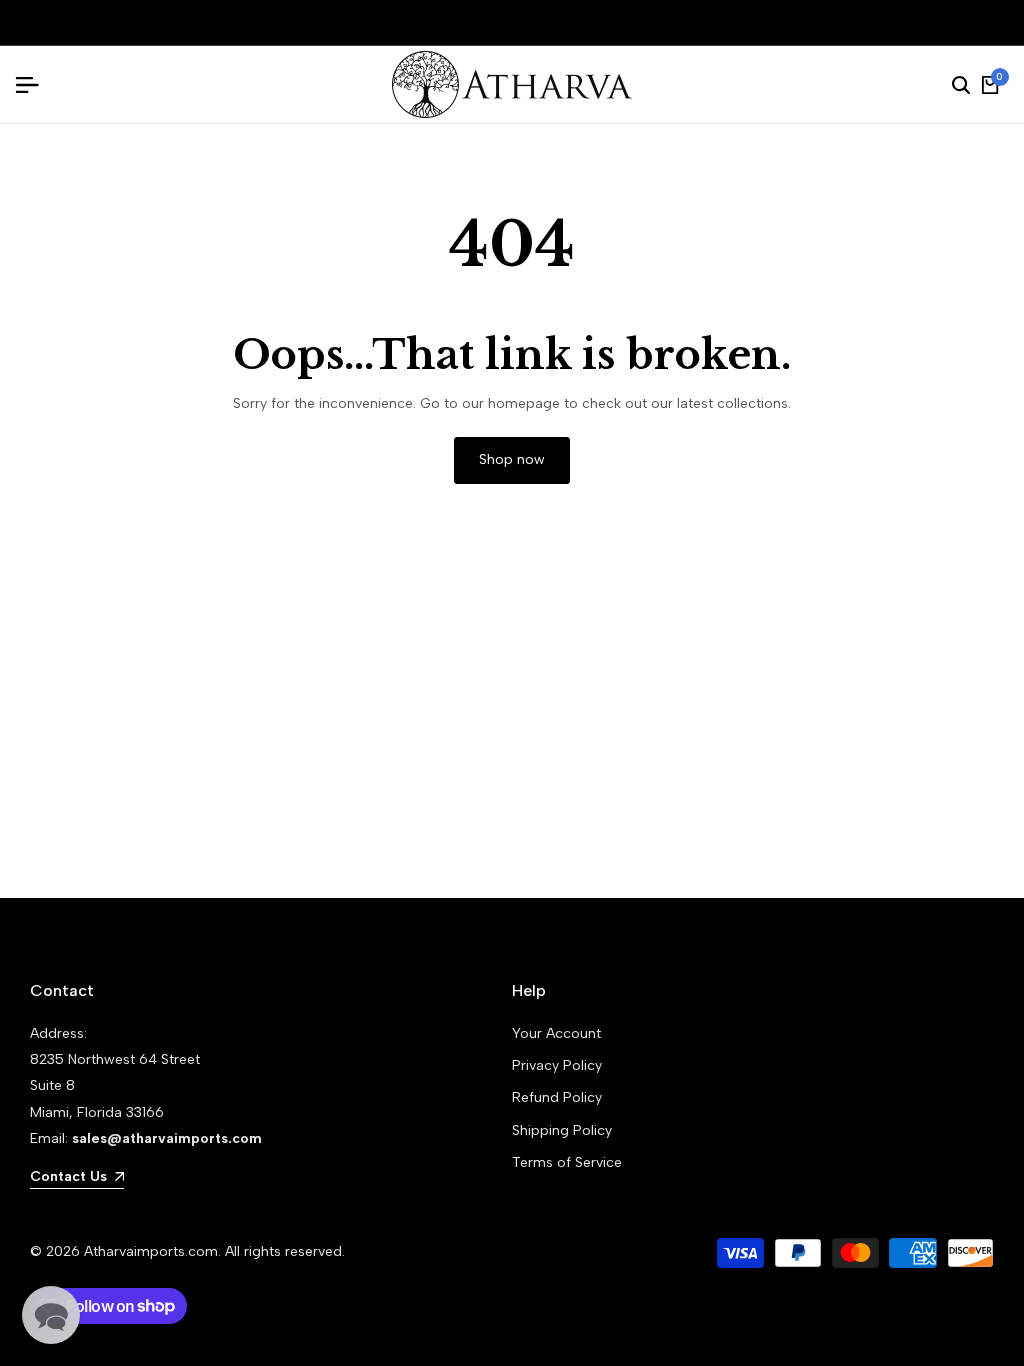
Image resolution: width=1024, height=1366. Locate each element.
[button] (51, 1315)
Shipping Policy (562, 1130)
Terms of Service (567, 1162)
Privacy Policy (557, 1065)
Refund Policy (557, 1097)
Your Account (556, 1033)
